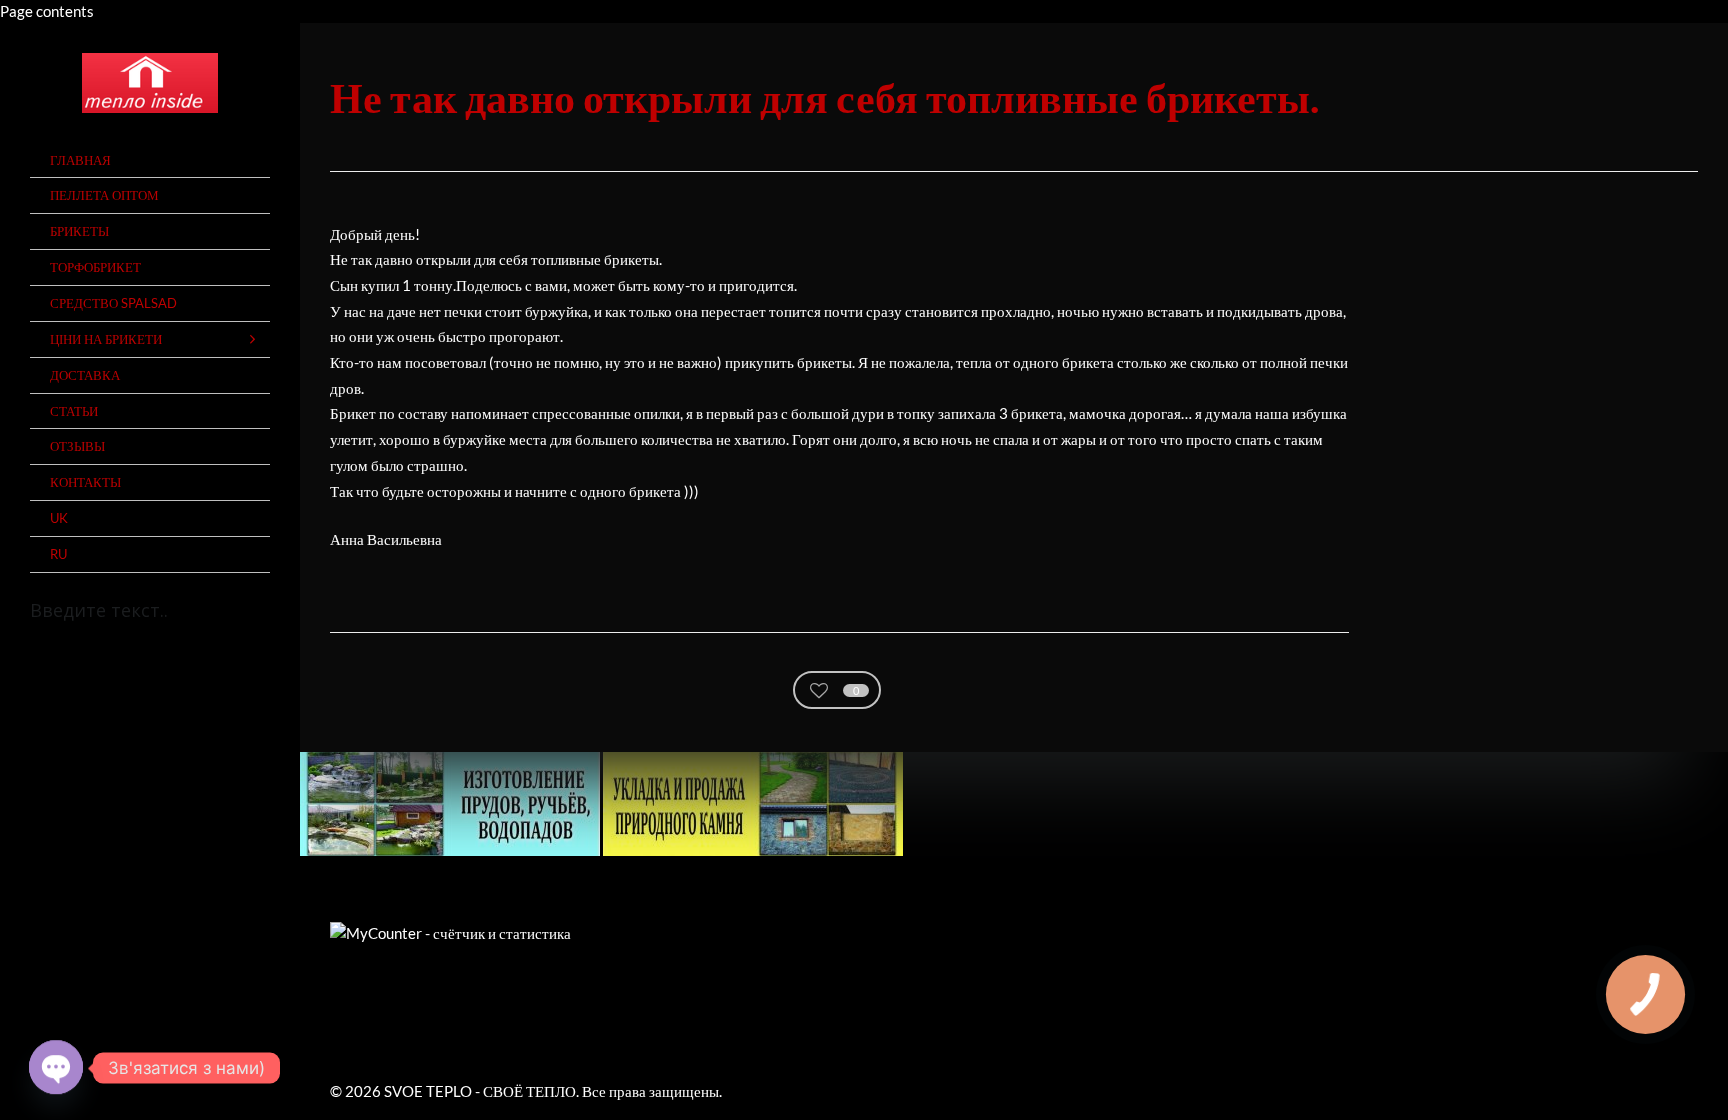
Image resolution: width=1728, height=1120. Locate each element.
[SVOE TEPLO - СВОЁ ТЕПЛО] (150, 83)
